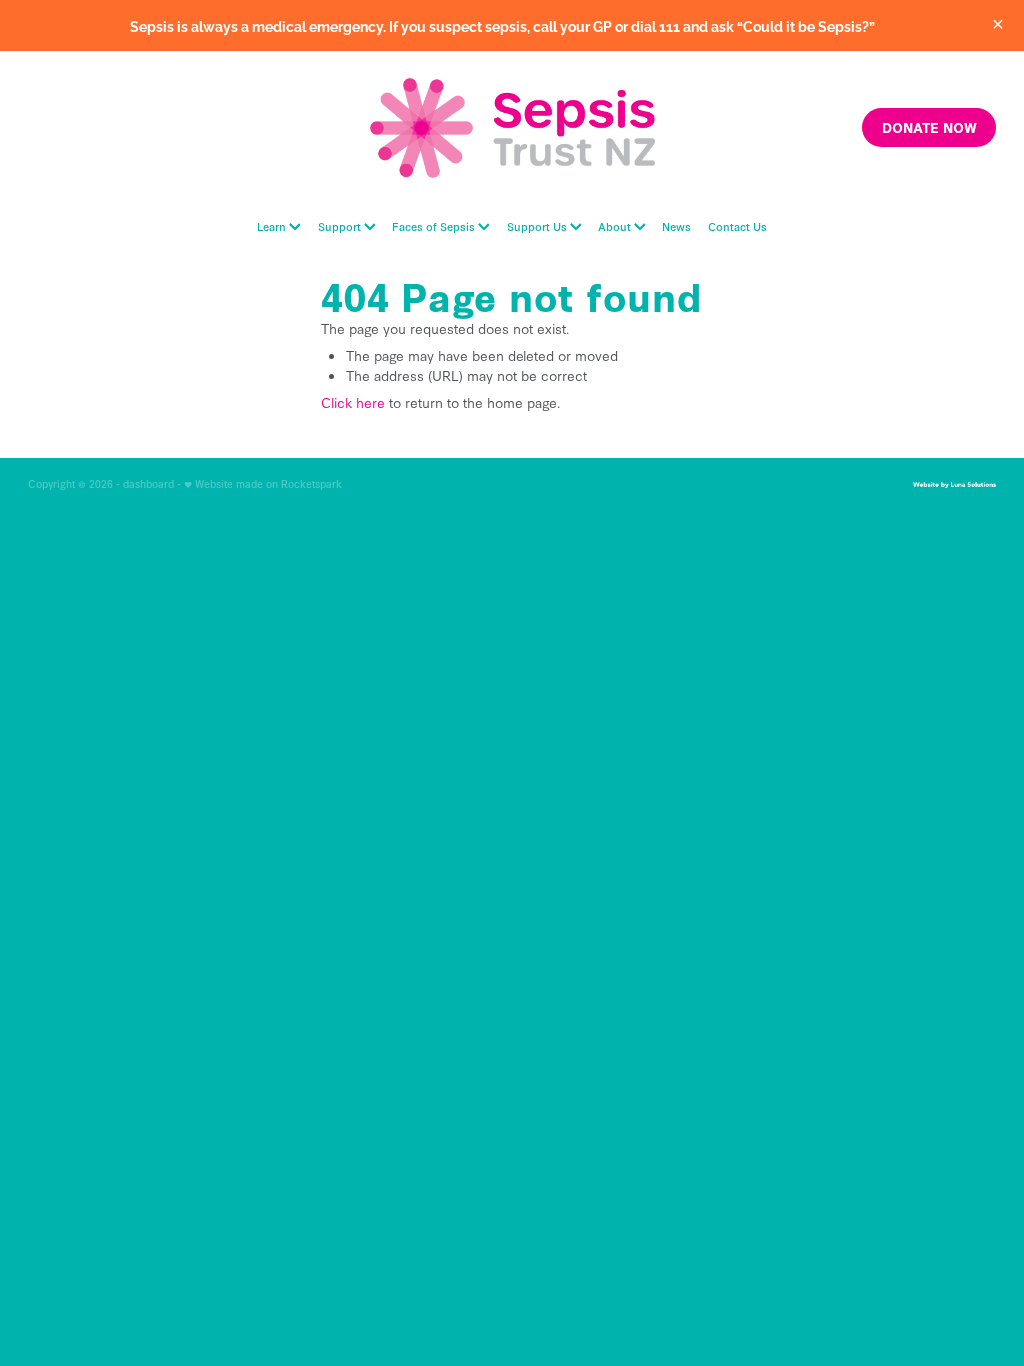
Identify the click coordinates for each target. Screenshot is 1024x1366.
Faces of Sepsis (435, 226)
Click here (353, 402)
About (616, 226)
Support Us (538, 226)
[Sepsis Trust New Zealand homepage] (512, 128)
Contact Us (737, 226)
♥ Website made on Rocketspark (263, 483)
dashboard (148, 483)
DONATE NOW (929, 127)
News (676, 226)
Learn (273, 226)
